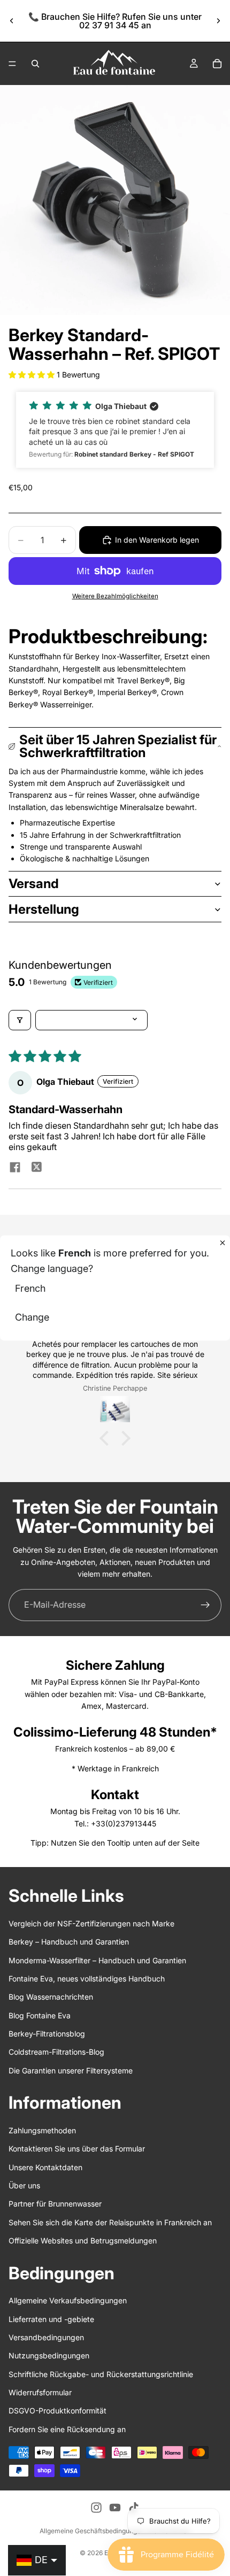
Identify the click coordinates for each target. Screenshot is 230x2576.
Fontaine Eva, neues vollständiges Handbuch (87, 1979)
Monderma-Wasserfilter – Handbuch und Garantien (97, 1960)
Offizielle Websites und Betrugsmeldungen (83, 2240)
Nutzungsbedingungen (49, 2355)
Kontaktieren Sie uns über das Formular (77, 2149)
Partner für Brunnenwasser (55, 2204)
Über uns (24, 2185)
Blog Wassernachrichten (51, 1997)
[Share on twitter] (36, 1168)
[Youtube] (115, 2508)
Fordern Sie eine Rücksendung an (67, 2429)
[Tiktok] (134, 2508)
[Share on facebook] (15, 1168)
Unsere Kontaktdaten (45, 2167)
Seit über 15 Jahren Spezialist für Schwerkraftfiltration (118, 746)
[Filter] (20, 1020)
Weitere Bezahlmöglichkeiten (115, 596)
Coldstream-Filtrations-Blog (56, 2052)
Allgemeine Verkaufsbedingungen (68, 2300)
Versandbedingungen (46, 2337)
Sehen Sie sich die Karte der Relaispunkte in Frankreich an (110, 2222)
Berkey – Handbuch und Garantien (69, 1942)
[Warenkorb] (217, 64)
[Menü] (12, 64)
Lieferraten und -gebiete (51, 2319)
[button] (33, 375)
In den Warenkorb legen (157, 540)
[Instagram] (96, 2508)
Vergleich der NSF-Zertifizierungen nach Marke (91, 1923)
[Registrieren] (205, 1605)
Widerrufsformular (40, 2392)
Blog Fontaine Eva (40, 2015)
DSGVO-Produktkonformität (57, 2411)
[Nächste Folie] (218, 21)
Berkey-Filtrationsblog (47, 2034)
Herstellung (44, 909)
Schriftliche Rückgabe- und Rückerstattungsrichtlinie (101, 2374)
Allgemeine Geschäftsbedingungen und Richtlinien (115, 2531)
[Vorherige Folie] (12, 21)
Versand (34, 884)
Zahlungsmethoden (42, 2130)
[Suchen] (35, 64)
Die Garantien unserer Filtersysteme (71, 2070)
